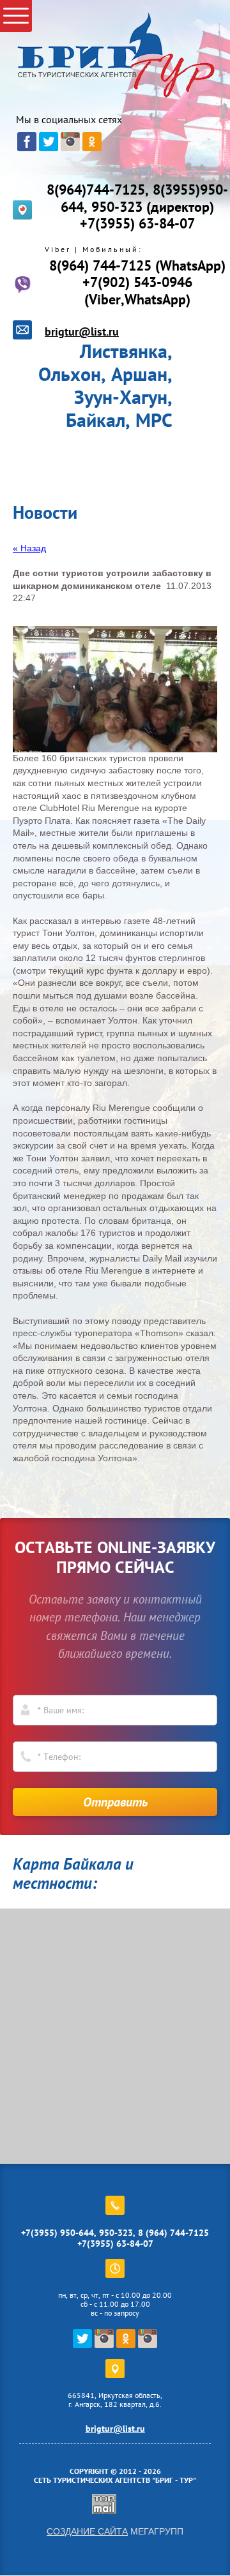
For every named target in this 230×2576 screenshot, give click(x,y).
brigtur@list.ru (82, 331)
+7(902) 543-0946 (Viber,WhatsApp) (137, 290)
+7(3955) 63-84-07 (137, 223)
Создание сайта (87, 2531)
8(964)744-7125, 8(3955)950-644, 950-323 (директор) (137, 198)
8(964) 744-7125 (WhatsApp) (137, 265)
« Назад (29, 548)
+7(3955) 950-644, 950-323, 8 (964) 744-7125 (115, 2233)
